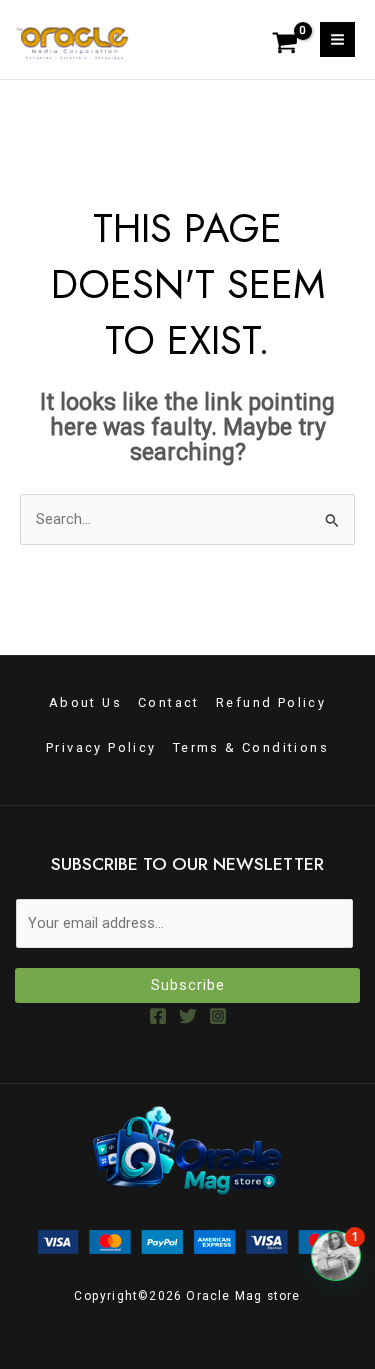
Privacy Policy (101, 747)
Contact (169, 702)
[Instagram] (218, 1016)
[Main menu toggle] (337, 39)
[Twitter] (188, 1016)
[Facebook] (158, 1016)
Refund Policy (271, 702)
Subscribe (188, 985)
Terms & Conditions (251, 747)
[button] (336, 1256)
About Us (85, 702)
